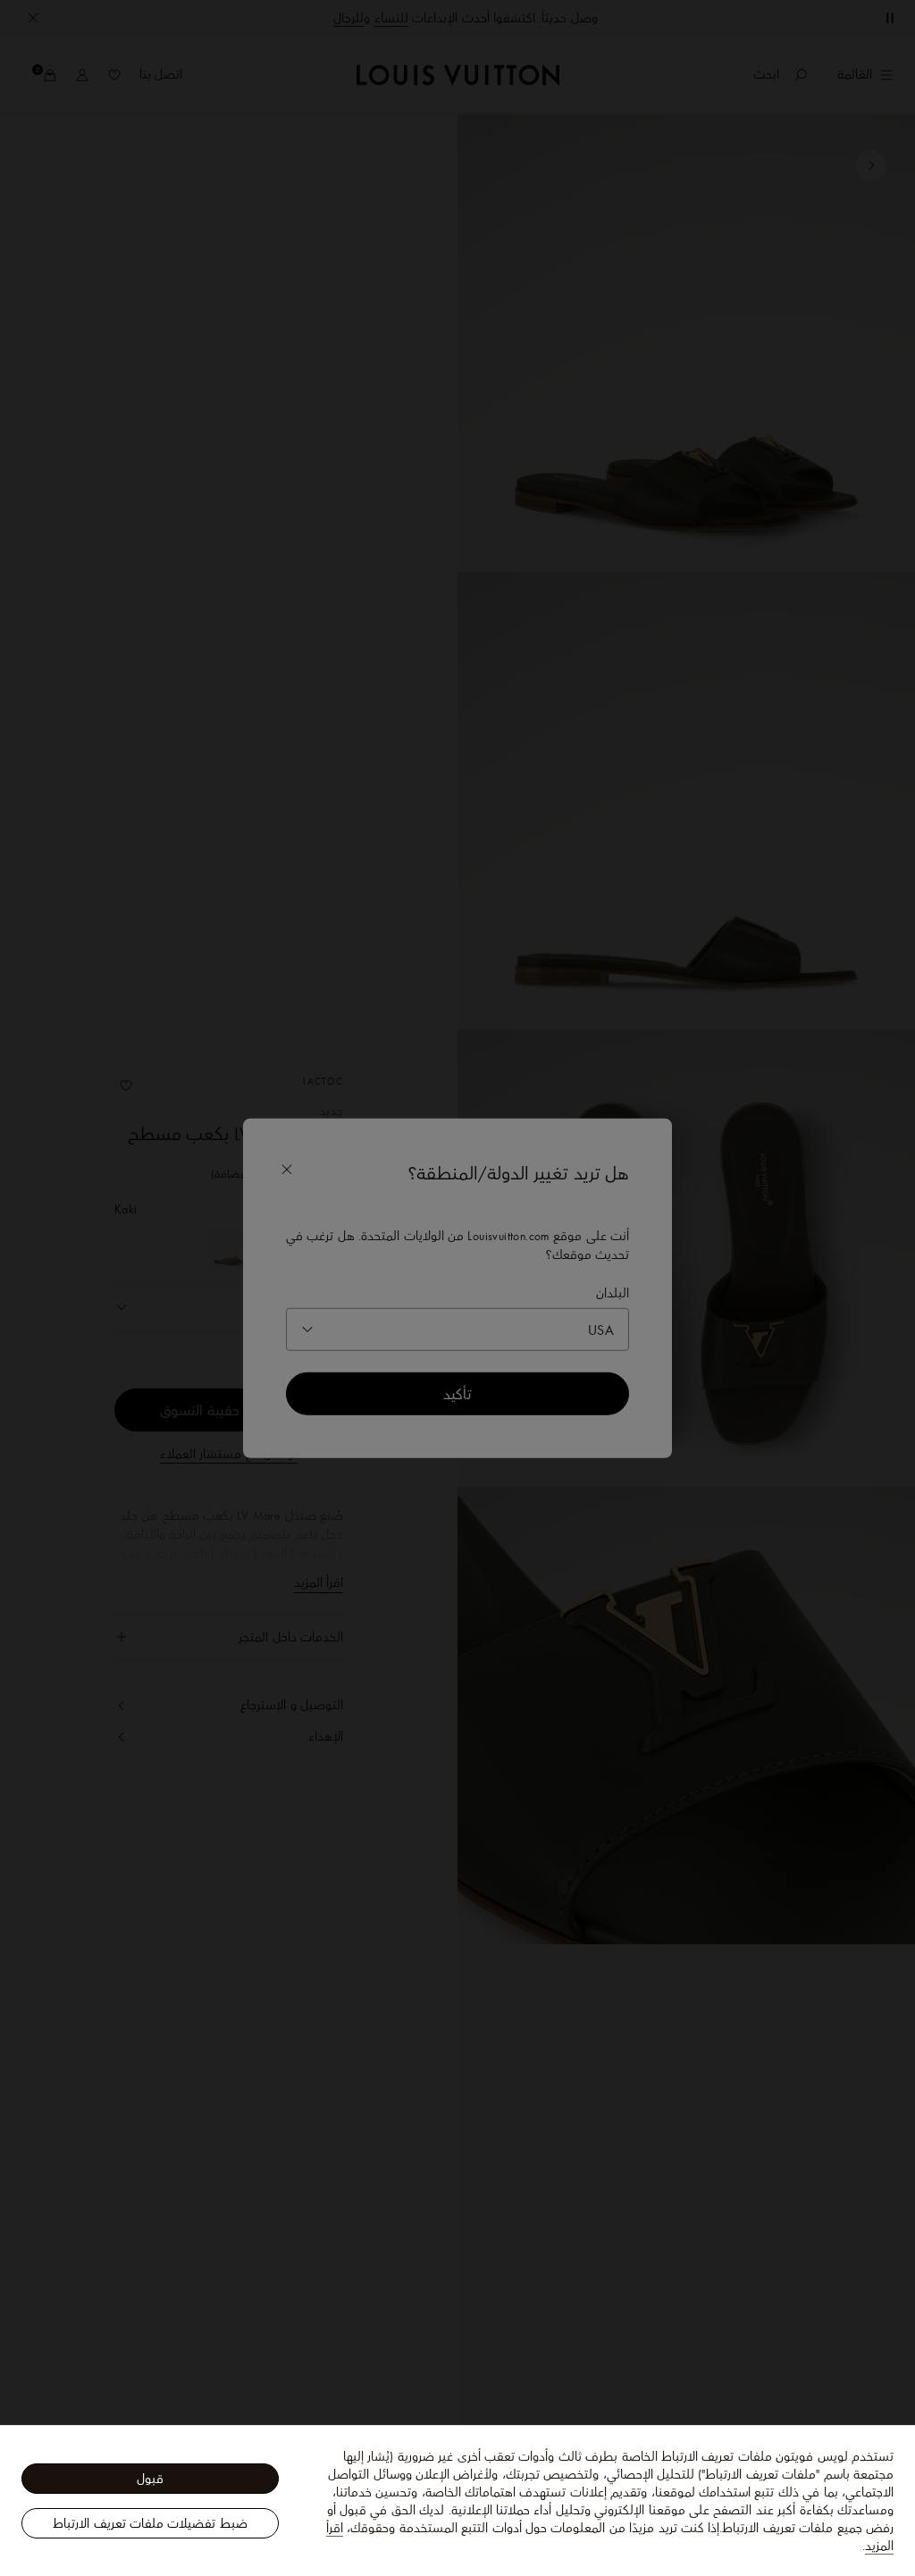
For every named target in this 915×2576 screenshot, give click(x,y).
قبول (150, 2479)
